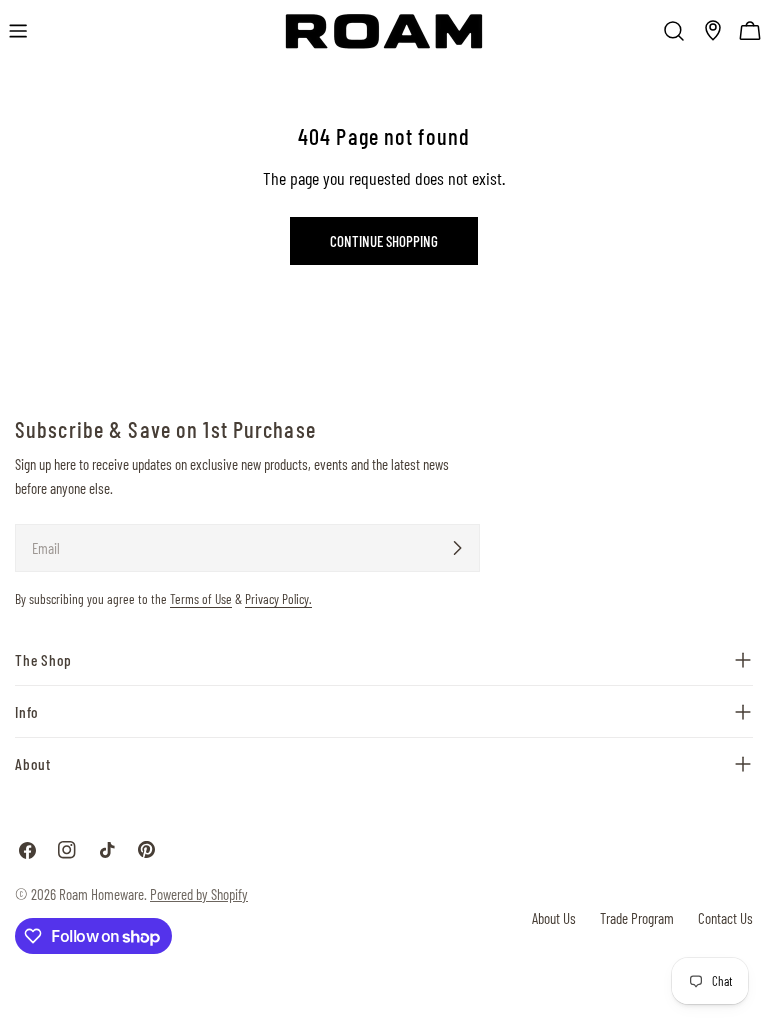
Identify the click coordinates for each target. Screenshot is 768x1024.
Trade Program (637, 918)
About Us (554, 918)
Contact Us (725, 918)
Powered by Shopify (199, 894)
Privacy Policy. (278, 598)
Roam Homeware (101, 894)
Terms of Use (201, 598)
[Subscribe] (457, 548)
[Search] (674, 31)
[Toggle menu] (18, 31)
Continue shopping (384, 241)
